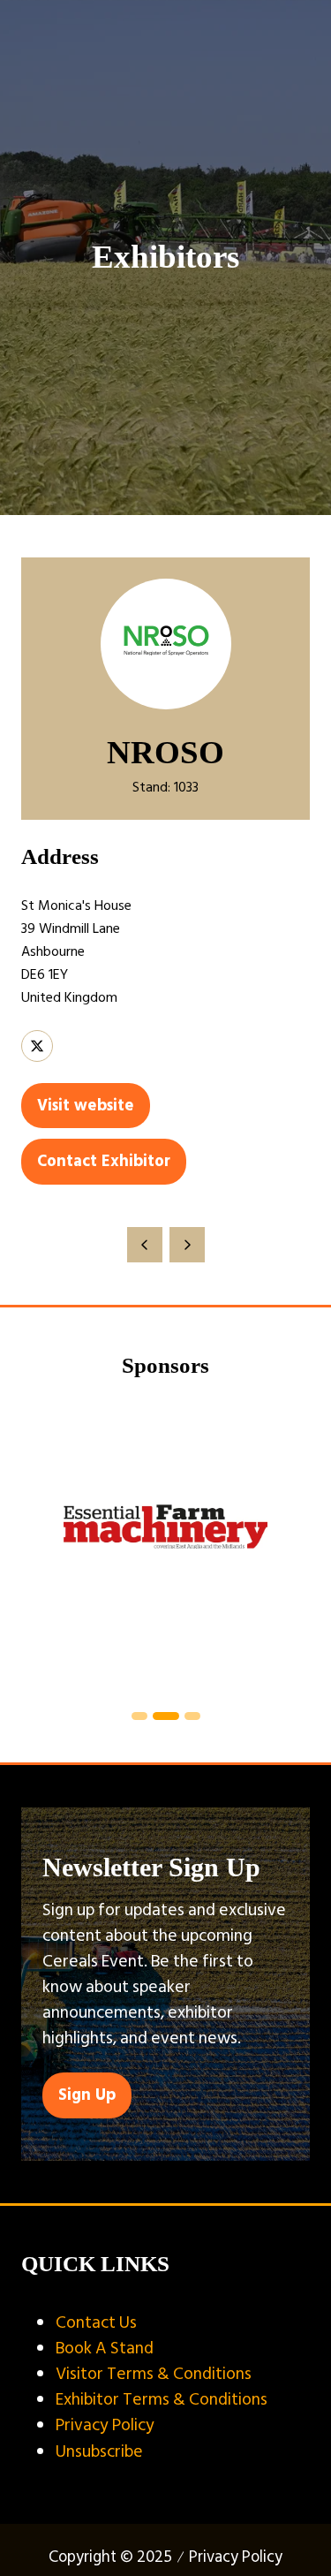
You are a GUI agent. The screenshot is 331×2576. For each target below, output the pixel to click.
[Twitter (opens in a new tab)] (37, 1046)
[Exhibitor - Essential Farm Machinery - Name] (165, 1546)
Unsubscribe (99, 2451)
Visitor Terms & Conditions (154, 2374)
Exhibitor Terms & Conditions (162, 2399)
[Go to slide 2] (166, 1716)
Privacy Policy (105, 2425)
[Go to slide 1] (139, 1716)
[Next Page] (187, 1245)
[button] (86, 1106)
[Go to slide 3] (192, 1716)
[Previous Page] (145, 1245)
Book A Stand (105, 2348)
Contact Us (96, 2322)
